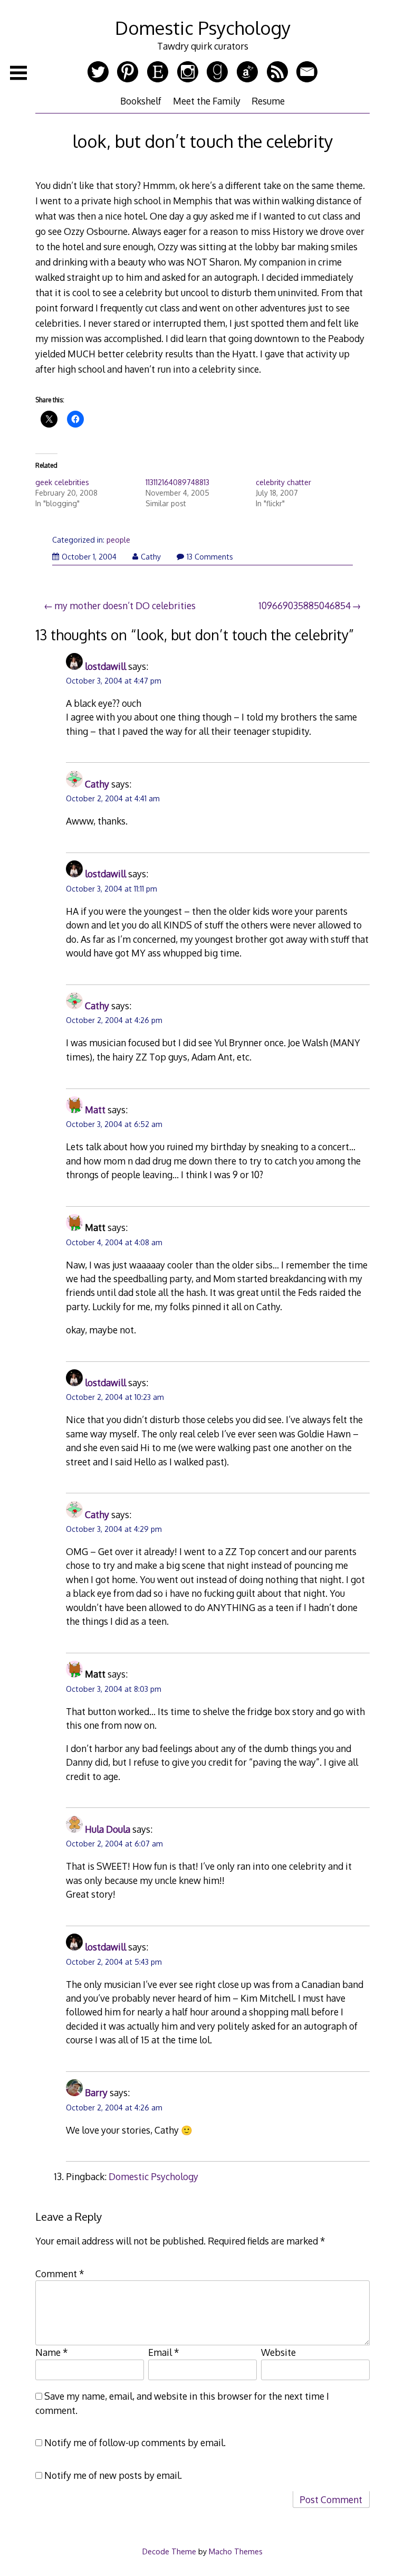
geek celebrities (62, 482)
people (118, 540)
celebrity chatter (283, 482)
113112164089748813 (177, 482)
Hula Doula (108, 1829)
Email (164, 2352)
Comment (60, 2274)
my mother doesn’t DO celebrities (125, 605)
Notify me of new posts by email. (113, 2475)
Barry (96, 2092)
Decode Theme (169, 2551)
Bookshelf (141, 101)
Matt (95, 1110)
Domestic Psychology (203, 28)
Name (52, 2352)
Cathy (151, 557)
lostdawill (105, 666)
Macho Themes (236, 2551)
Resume (268, 101)
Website (278, 2352)
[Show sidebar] (18, 73)
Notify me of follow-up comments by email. (135, 2442)
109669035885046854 (305, 605)
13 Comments (210, 557)
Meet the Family (207, 101)
